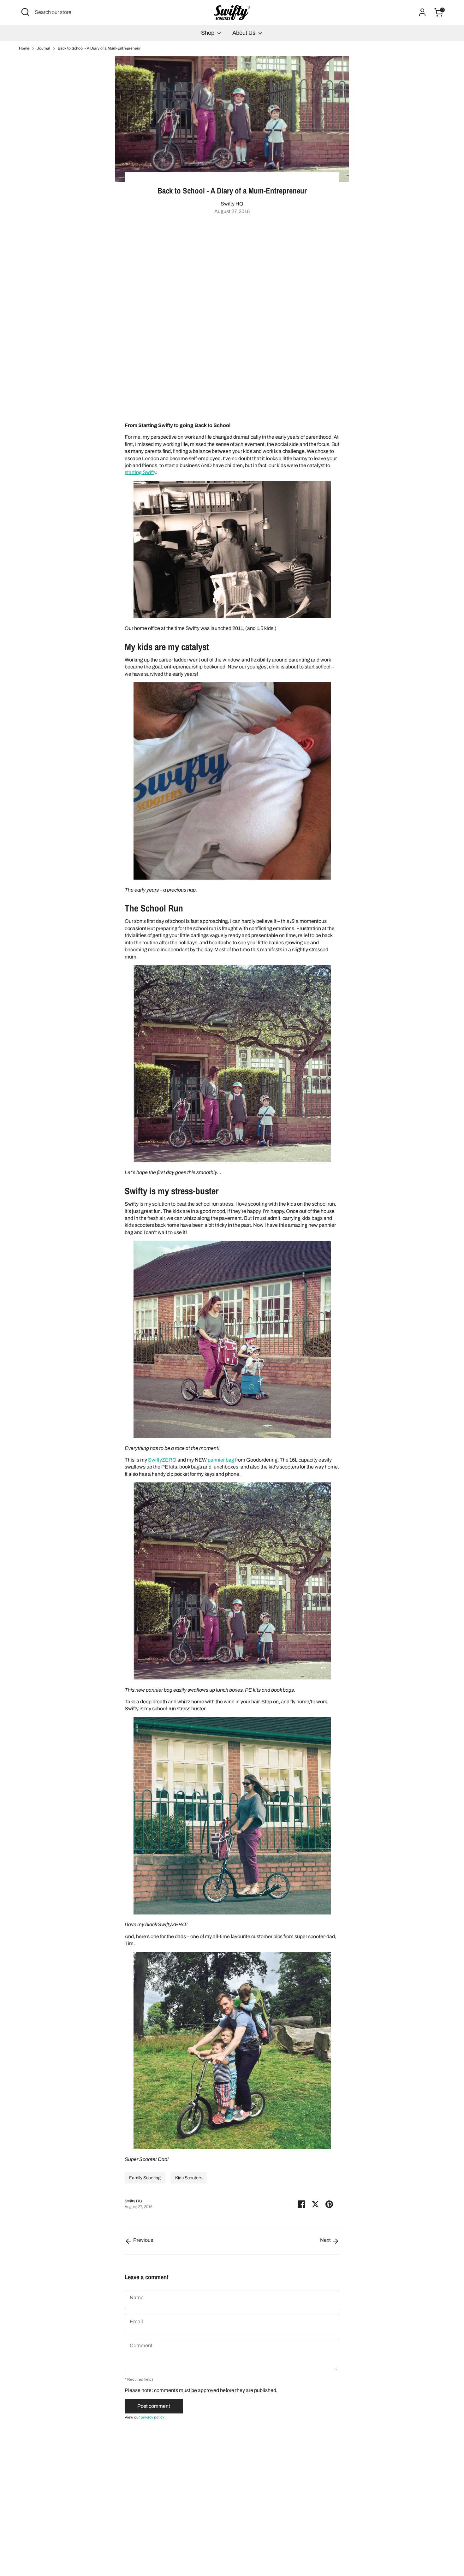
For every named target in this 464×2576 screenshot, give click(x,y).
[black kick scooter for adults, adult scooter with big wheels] (232, 1913)
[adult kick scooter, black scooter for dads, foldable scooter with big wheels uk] (232, 2147)
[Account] (422, 12)
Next (326, 2240)
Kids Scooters (189, 2178)
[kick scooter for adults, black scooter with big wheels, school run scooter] (232, 1436)
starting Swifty (140, 472)
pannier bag (221, 1460)
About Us (244, 33)
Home (24, 48)
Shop (208, 33)
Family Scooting (145, 2178)
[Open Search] (25, 12)
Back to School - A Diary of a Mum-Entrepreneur (99, 48)
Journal (44, 48)
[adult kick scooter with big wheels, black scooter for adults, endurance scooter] (232, 1678)
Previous (143, 2240)
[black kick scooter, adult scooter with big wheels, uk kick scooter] (232, 1161)
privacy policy (152, 2417)
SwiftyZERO (162, 1460)
